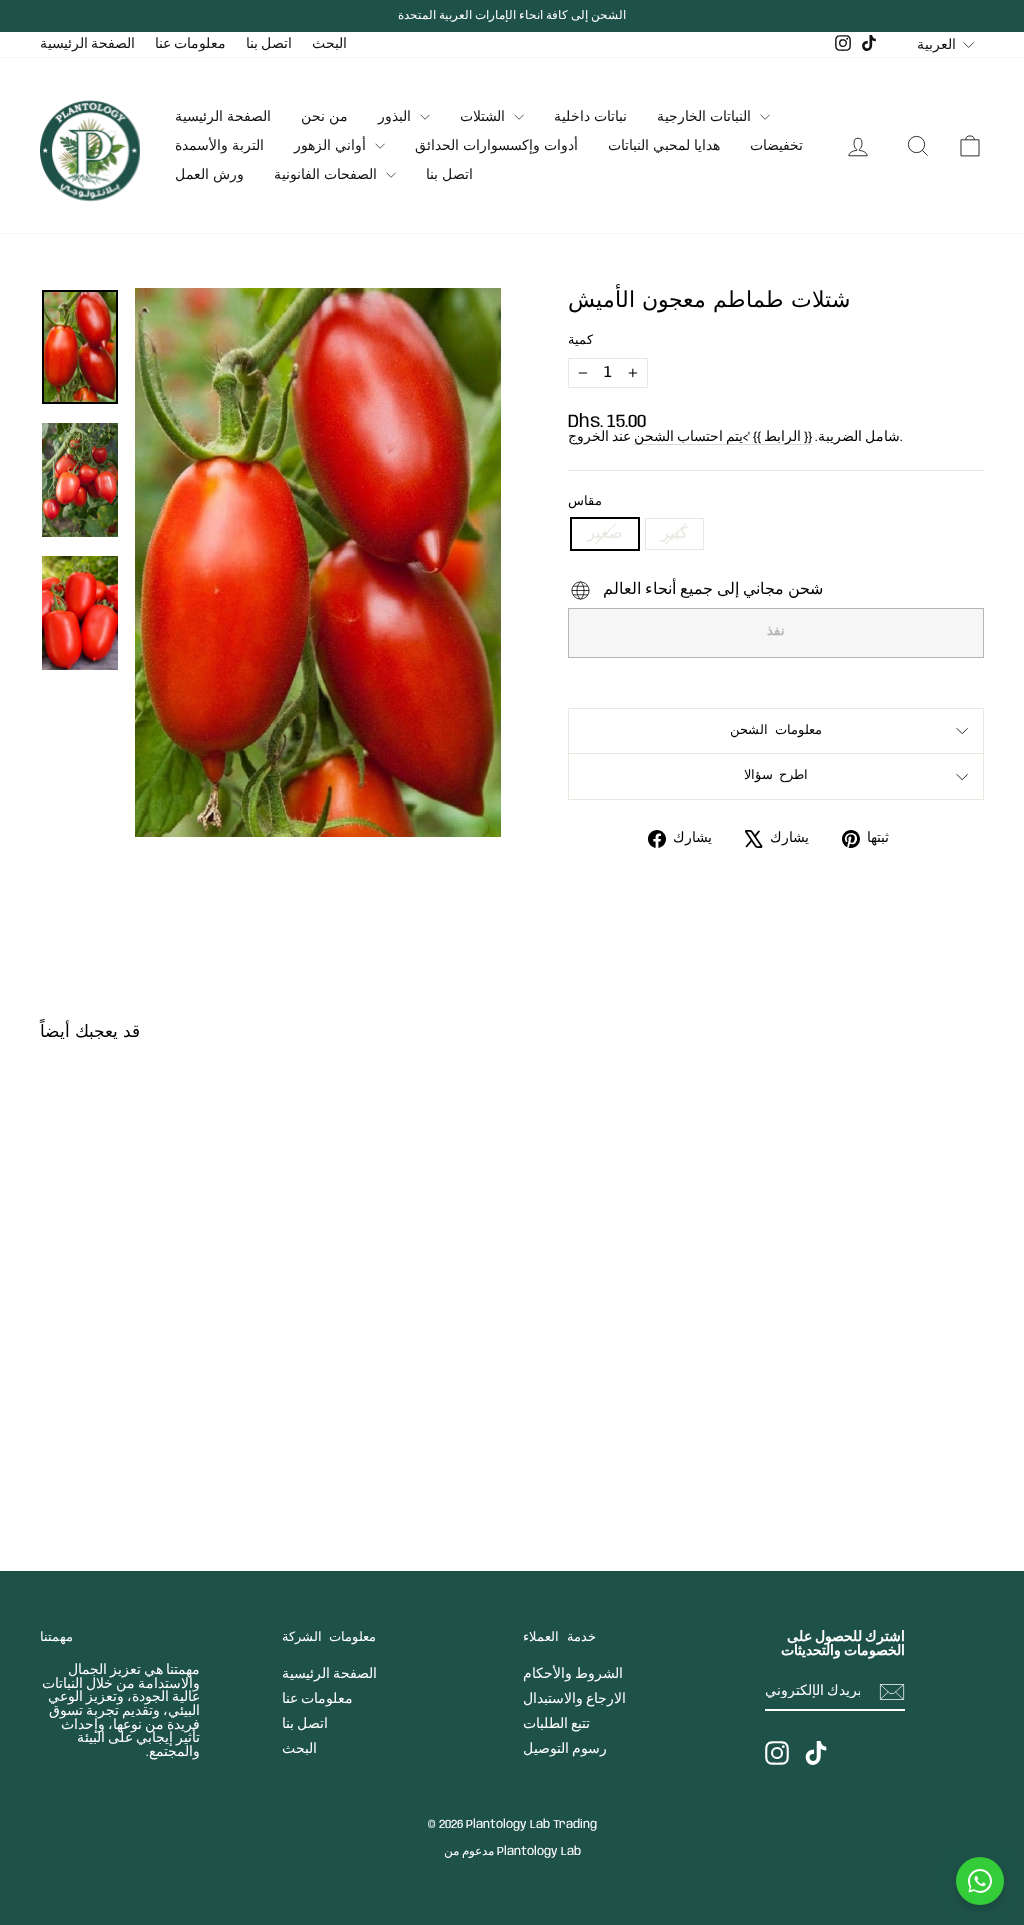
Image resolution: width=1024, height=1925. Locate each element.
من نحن (324, 117)
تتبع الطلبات (556, 1724)
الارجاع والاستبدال (574, 1699)
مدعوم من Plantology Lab (512, 1851)
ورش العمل (209, 175)
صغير (605, 533)
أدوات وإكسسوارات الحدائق (496, 146)
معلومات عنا (190, 44)
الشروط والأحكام (573, 1674)
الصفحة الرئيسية (87, 44)
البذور (396, 117)
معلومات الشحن (776, 730)
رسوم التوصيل (565, 1749)
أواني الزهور (332, 146)
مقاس (585, 502)
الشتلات (484, 117)
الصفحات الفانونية (327, 175)
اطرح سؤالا (776, 775)
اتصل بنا (269, 44)
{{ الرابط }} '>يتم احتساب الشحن (723, 437)
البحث (329, 44)
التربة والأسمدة (219, 146)
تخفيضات (776, 146)
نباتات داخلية (590, 117)
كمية (580, 341)
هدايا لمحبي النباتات (664, 146)
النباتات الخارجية (706, 117)
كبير (674, 533)
